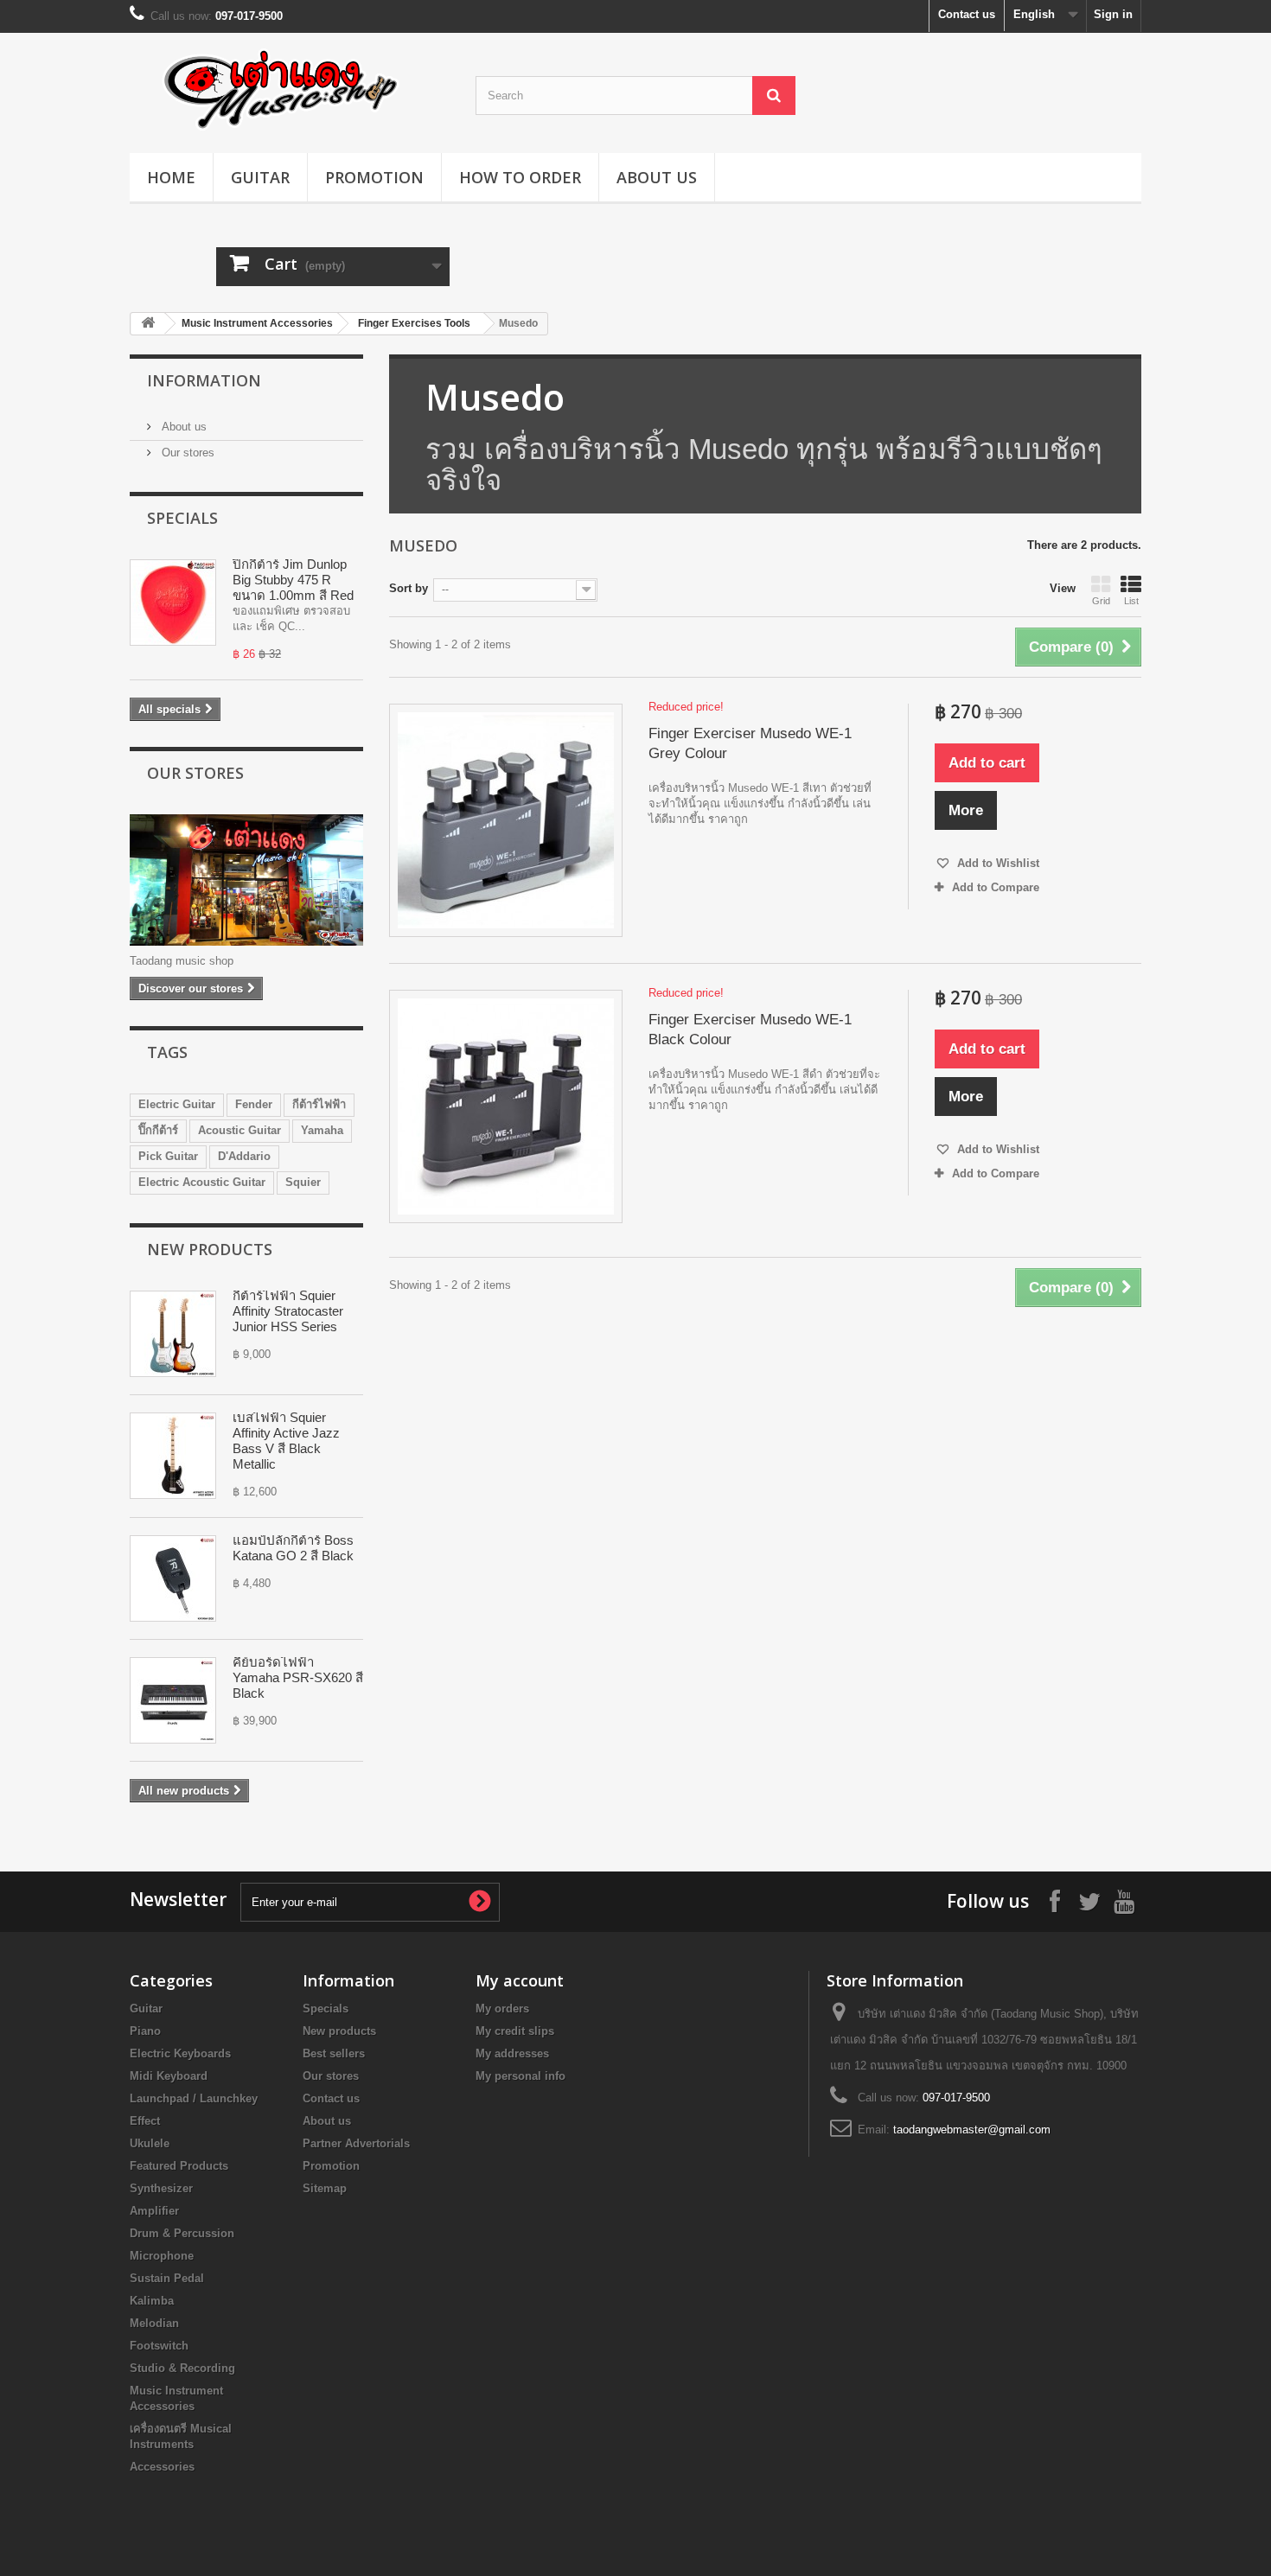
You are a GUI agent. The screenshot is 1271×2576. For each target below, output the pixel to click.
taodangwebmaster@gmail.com (972, 2130)
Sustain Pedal (167, 2278)
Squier (303, 1182)
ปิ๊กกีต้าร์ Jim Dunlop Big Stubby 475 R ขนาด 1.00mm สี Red (293, 580)
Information (204, 380)
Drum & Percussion (182, 2233)
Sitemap (325, 2188)
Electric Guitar (177, 1104)
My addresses (512, 2053)
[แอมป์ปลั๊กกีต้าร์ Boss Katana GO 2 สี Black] (173, 1578)
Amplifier (154, 2211)
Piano (145, 2031)
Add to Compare (996, 887)
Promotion (374, 177)
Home (171, 177)
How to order (520, 177)
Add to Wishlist (996, 863)
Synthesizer (161, 2188)
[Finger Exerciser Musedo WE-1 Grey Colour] (506, 820)
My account (520, 1980)
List (1131, 601)
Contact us (967, 14)
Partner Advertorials (356, 2143)
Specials (182, 518)
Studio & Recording (182, 2368)
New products (210, 1249)
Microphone (162, 2256)
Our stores (186, 453)
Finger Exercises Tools (414, 323)
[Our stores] (246, 880)
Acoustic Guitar (240, 1130)
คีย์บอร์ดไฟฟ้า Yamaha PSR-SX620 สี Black (298, 1677)
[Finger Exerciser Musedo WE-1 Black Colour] (506, 1106)
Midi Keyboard (169, 2076)
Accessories (162, 2467)
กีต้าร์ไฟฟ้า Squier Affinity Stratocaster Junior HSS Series (288, 1311)
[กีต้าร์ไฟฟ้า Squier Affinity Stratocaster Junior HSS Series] (173, 1334)
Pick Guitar (168, 1156)
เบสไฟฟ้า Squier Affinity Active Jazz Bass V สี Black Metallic (286, 1441)
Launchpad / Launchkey (194, 2098)
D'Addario (244, 1156)
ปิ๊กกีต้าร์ (158, 1130)
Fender (254, 1104)
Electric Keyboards (180, 2053)
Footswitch (159, 2346)
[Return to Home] (148, 324)
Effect (145, 2121)
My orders (502, 2009)
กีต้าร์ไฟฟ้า (319, 1104)
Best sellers (334, 2053)
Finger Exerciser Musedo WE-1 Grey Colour (750, 743)
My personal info (521, 2076)
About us (657, 177)
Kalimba (152, 2301)
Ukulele (150, 2143)
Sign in (1113, 14)
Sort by (409, 588)
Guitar (260, 177)
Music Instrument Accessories (257, 323)
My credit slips (515, 2031)
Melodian (154, 2323)
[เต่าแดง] (290, 89)
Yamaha (322, 1130)
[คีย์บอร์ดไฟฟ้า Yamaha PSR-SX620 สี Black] (173, 1700)
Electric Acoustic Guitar (202, 1182)
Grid (1101, 601)
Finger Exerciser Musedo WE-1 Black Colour (750, 1030)
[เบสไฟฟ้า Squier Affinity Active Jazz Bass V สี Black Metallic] (173, 1456)
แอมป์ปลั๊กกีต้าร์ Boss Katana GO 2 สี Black (293, 1548)
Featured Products (179, 2166)
